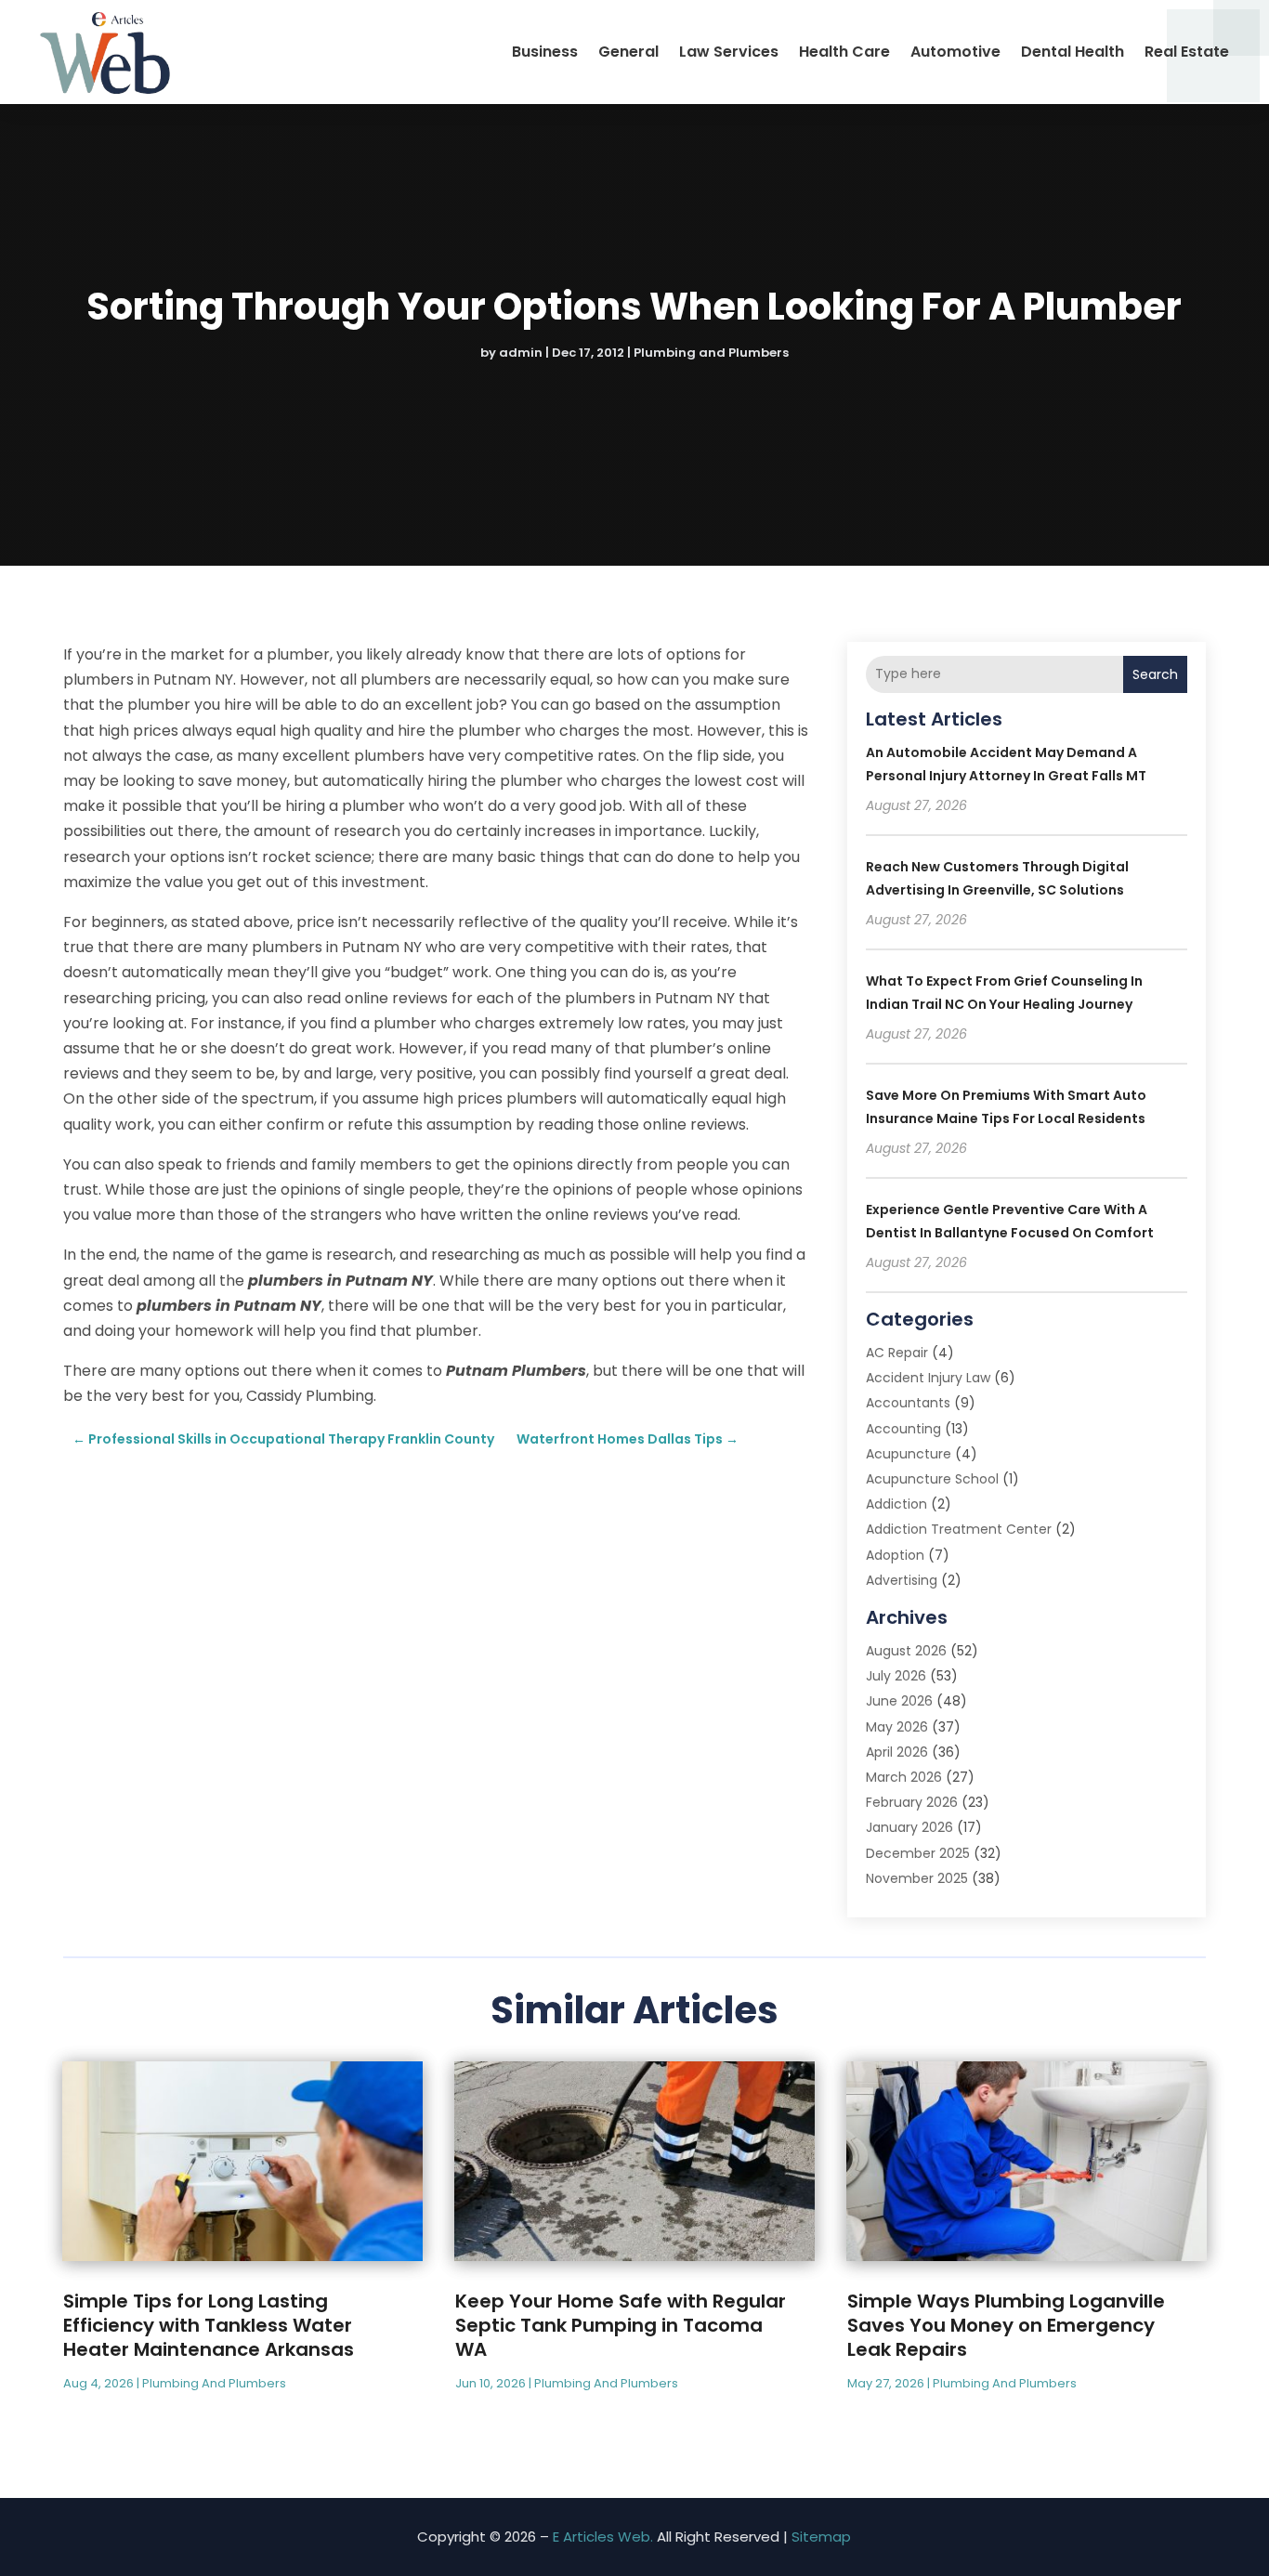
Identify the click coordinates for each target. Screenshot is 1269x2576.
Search (1155, 674)
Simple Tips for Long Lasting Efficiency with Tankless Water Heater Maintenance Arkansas (209, 2325)
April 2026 (897, 1752)
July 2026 (896, 1676)
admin (521, 353)
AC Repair (897, 1353)
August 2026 (906, 1651)
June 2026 (899, 1701)
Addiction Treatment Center (959, 1529)
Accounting (903, 1429)
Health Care (844, 52)
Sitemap (821, 2537)
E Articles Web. (603, 2537)
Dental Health (1073, 52)
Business (545, 52)
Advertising (902, 1580)
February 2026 (912, 1802)
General (628, 52)
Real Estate (1187, 52)
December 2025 (918, 1853)
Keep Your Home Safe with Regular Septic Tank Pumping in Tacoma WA (621, 2325)
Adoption (895, 1555)
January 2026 (909, 1827)
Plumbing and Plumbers (711, 353)
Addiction (896, 1504)
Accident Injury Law (928, 1378)
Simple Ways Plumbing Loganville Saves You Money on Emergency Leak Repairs (1006, 2325)
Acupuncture (909, 1454)
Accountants (908, 1403)
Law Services (729, 52)
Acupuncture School (932, 1479)
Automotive (955, 52)
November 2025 (917, 1878)
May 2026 (897, 1727)
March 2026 (904, 1777)
